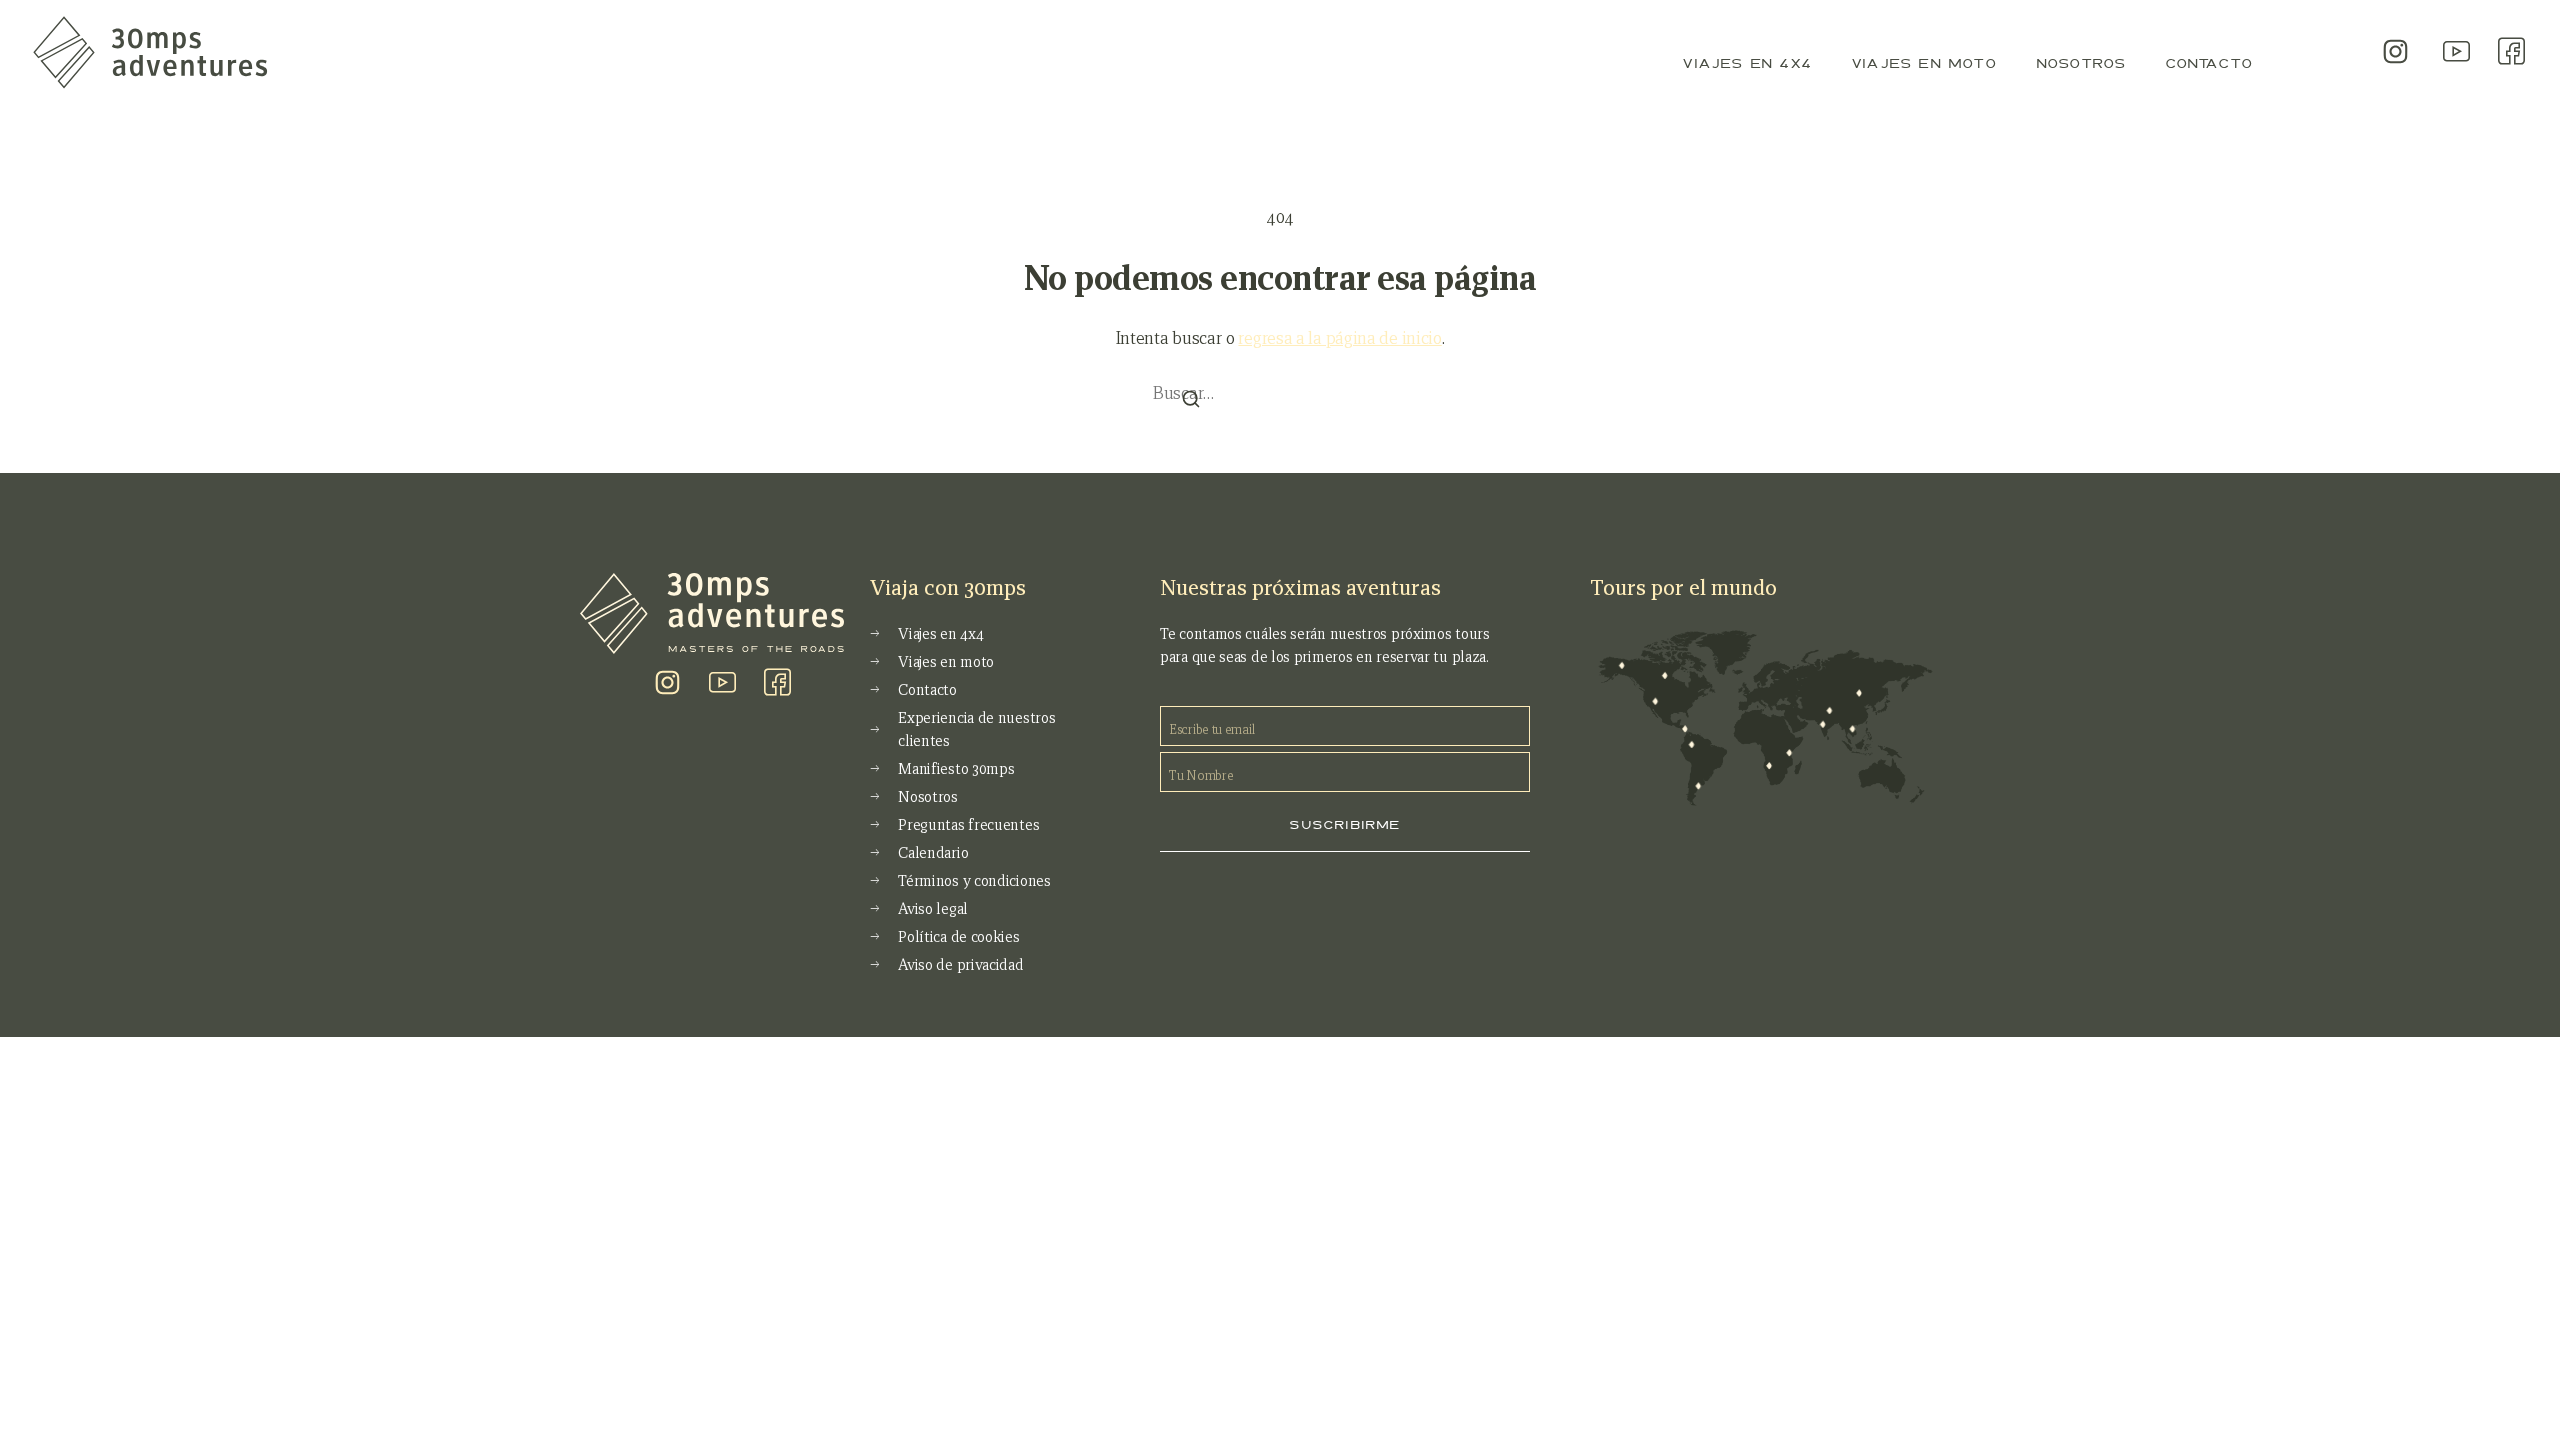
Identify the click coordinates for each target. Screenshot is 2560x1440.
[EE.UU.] (1654, 701)
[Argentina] (1698, 786)
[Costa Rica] (1684, 729)
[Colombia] (1691, 744)
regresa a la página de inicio (1339, 338)
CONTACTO (2208, 63)
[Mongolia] (1858, 692)
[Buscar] (1191, 400)
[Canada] (1664, 675)
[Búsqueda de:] (1280, 390)
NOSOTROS (2081, 63)
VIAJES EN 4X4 (1746, 63)
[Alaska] (1620, 665)
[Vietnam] (1852, 729)
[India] (1821, 723)
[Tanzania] (1788, 753)
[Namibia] (1768, 765)
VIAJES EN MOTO (1923, 63)
